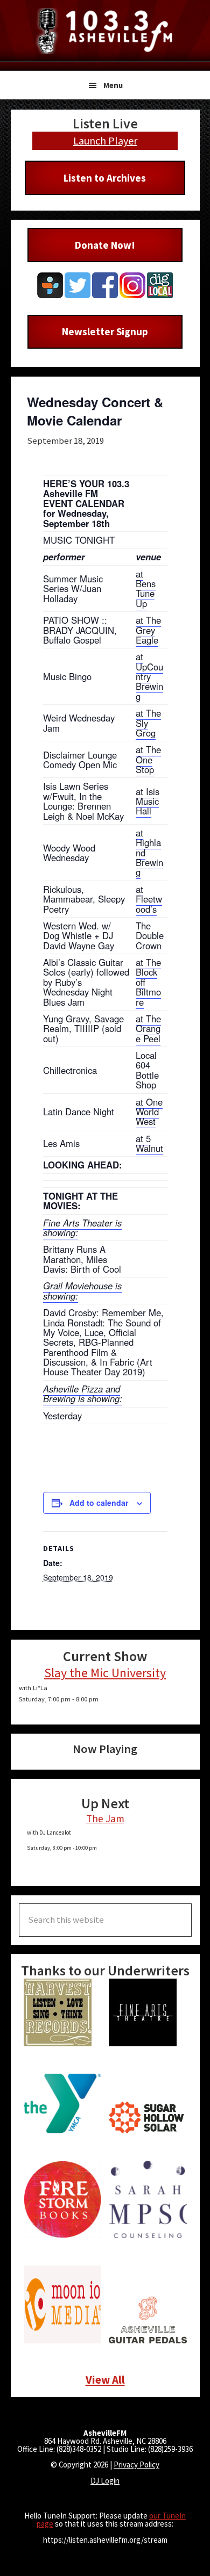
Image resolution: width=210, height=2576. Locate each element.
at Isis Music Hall (148, 801)
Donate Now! (105, 245)
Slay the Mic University (105, 1673)
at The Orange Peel (148, 1029)
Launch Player (105, 140)
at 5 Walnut (149, 1143)
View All (105, 2380)
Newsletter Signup (105, 331)
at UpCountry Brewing (149, 676)
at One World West (149, 1112)
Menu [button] (113, 85)
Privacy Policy (136, 2465)
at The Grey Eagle (148, 630)
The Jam (105, 1819)
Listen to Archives (105, 178)
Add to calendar (99, 1503)
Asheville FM (105, 31)
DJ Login (105, 2481)
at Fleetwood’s (149, 899)
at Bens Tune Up (146, 589)
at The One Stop (148, 759)
